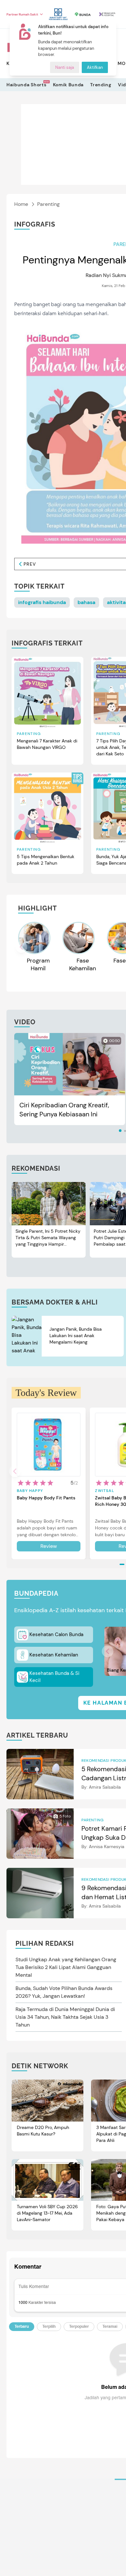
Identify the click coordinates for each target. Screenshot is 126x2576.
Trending (101, 85)
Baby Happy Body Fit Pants (46, 1498)
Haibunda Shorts (26, 85)
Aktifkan (95, 67)
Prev (30, 564)
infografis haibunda (42, 602)
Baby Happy (30, 1491)
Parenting (48, 204)
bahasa (86, 602)
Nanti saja (65, 67)
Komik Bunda (68, 85)
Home (21, 204)
